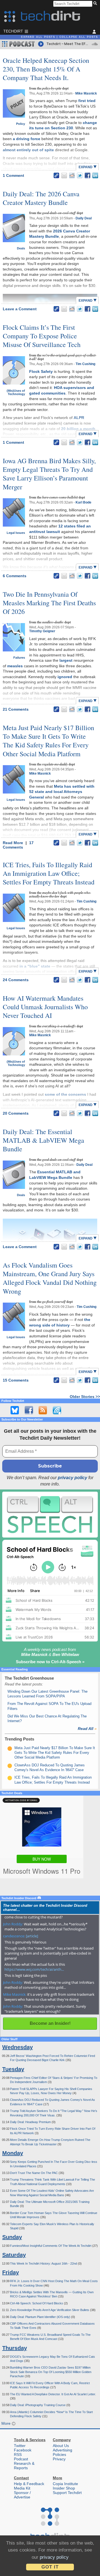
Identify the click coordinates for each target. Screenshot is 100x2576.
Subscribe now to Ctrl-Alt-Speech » (50, 1662)
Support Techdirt (67, 2493)
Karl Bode (83, 502)
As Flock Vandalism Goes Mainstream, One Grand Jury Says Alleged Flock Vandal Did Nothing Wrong (50, 1278)
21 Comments (16, 709)
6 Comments (15, 576)
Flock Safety (41, 371)
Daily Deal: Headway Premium (31, 2122)
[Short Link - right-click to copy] (56, 175)
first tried (87, 101)
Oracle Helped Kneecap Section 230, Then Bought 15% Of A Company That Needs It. (46, 69)
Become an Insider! (50, 2023)
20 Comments (16, 1113)
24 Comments (16, 980)
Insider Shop (64, 2488)
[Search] (96, 4)
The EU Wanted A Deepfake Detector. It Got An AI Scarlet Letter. (53, 2394)
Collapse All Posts (79, 37)
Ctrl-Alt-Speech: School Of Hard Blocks (37, 2303)
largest (66, 660)
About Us (61, 2446)
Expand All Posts (38, 37)
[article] (32, 1936)
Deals (21, 248)
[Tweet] (80, 175)
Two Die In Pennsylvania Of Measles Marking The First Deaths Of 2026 (49, 603)
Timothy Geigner (42, 631)
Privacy (59, 2459)
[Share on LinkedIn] (95, 175)
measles (15, 666)
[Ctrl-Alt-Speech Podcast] (50, 1515)
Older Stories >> (85, 1397)
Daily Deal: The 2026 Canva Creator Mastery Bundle (41, 198)
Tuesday (13, 2069)
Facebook (23, 2450)
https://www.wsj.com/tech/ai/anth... (34, 1969)
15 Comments (16, 1380)
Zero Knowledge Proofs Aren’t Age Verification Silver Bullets (50, 2310)
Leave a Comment (20, 309)
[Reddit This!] (72, 175)
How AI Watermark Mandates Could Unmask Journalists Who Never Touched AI (45, 1007)
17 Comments (18, 845)
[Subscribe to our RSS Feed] (43, 1410)
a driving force (27, 139)
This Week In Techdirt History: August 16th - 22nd (44, 2263)
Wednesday (17, 2047)
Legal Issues (16, 533)
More (7, 2423)
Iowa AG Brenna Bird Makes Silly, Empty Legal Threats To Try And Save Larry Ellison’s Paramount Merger (49, 474)
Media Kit (22, 2488)
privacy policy (72, 1478)
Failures (19, 658)
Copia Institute (65, 2484)
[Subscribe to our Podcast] (57, 1410)
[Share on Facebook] (87, 175)
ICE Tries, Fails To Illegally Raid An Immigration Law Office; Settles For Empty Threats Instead (49, 873)
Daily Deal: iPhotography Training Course (38, 2405)
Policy (21, 124)
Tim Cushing (85, 364)
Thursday (15, 2348)
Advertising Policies (62, 2452)
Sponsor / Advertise (22, 2495)
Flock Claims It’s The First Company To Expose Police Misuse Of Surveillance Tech (42, 336)
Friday (11, 2272)
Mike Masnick (86, 93)
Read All (87, 1729)
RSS (18, 2454)
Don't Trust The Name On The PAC (34, 2173)
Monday (13, 2153)
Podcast (21, 2459)
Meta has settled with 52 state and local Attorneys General (62, 792)
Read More (13, 843)
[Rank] (10, 1749)
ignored (65, 677)
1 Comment (13, 175)
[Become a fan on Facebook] (29, 1410)
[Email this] (64, 175)
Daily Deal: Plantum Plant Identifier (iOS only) (41, 2317)
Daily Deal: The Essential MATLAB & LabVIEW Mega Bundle (43, 1140)
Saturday (14, 2255)
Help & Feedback (29, 2484)
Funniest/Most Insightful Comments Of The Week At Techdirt (51, 2246)
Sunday (12, 2237)
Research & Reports (24, 2466)
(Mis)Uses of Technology (16, 392)
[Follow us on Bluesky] (15, 1410)
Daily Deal (84, 218)
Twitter (20, 2446)
